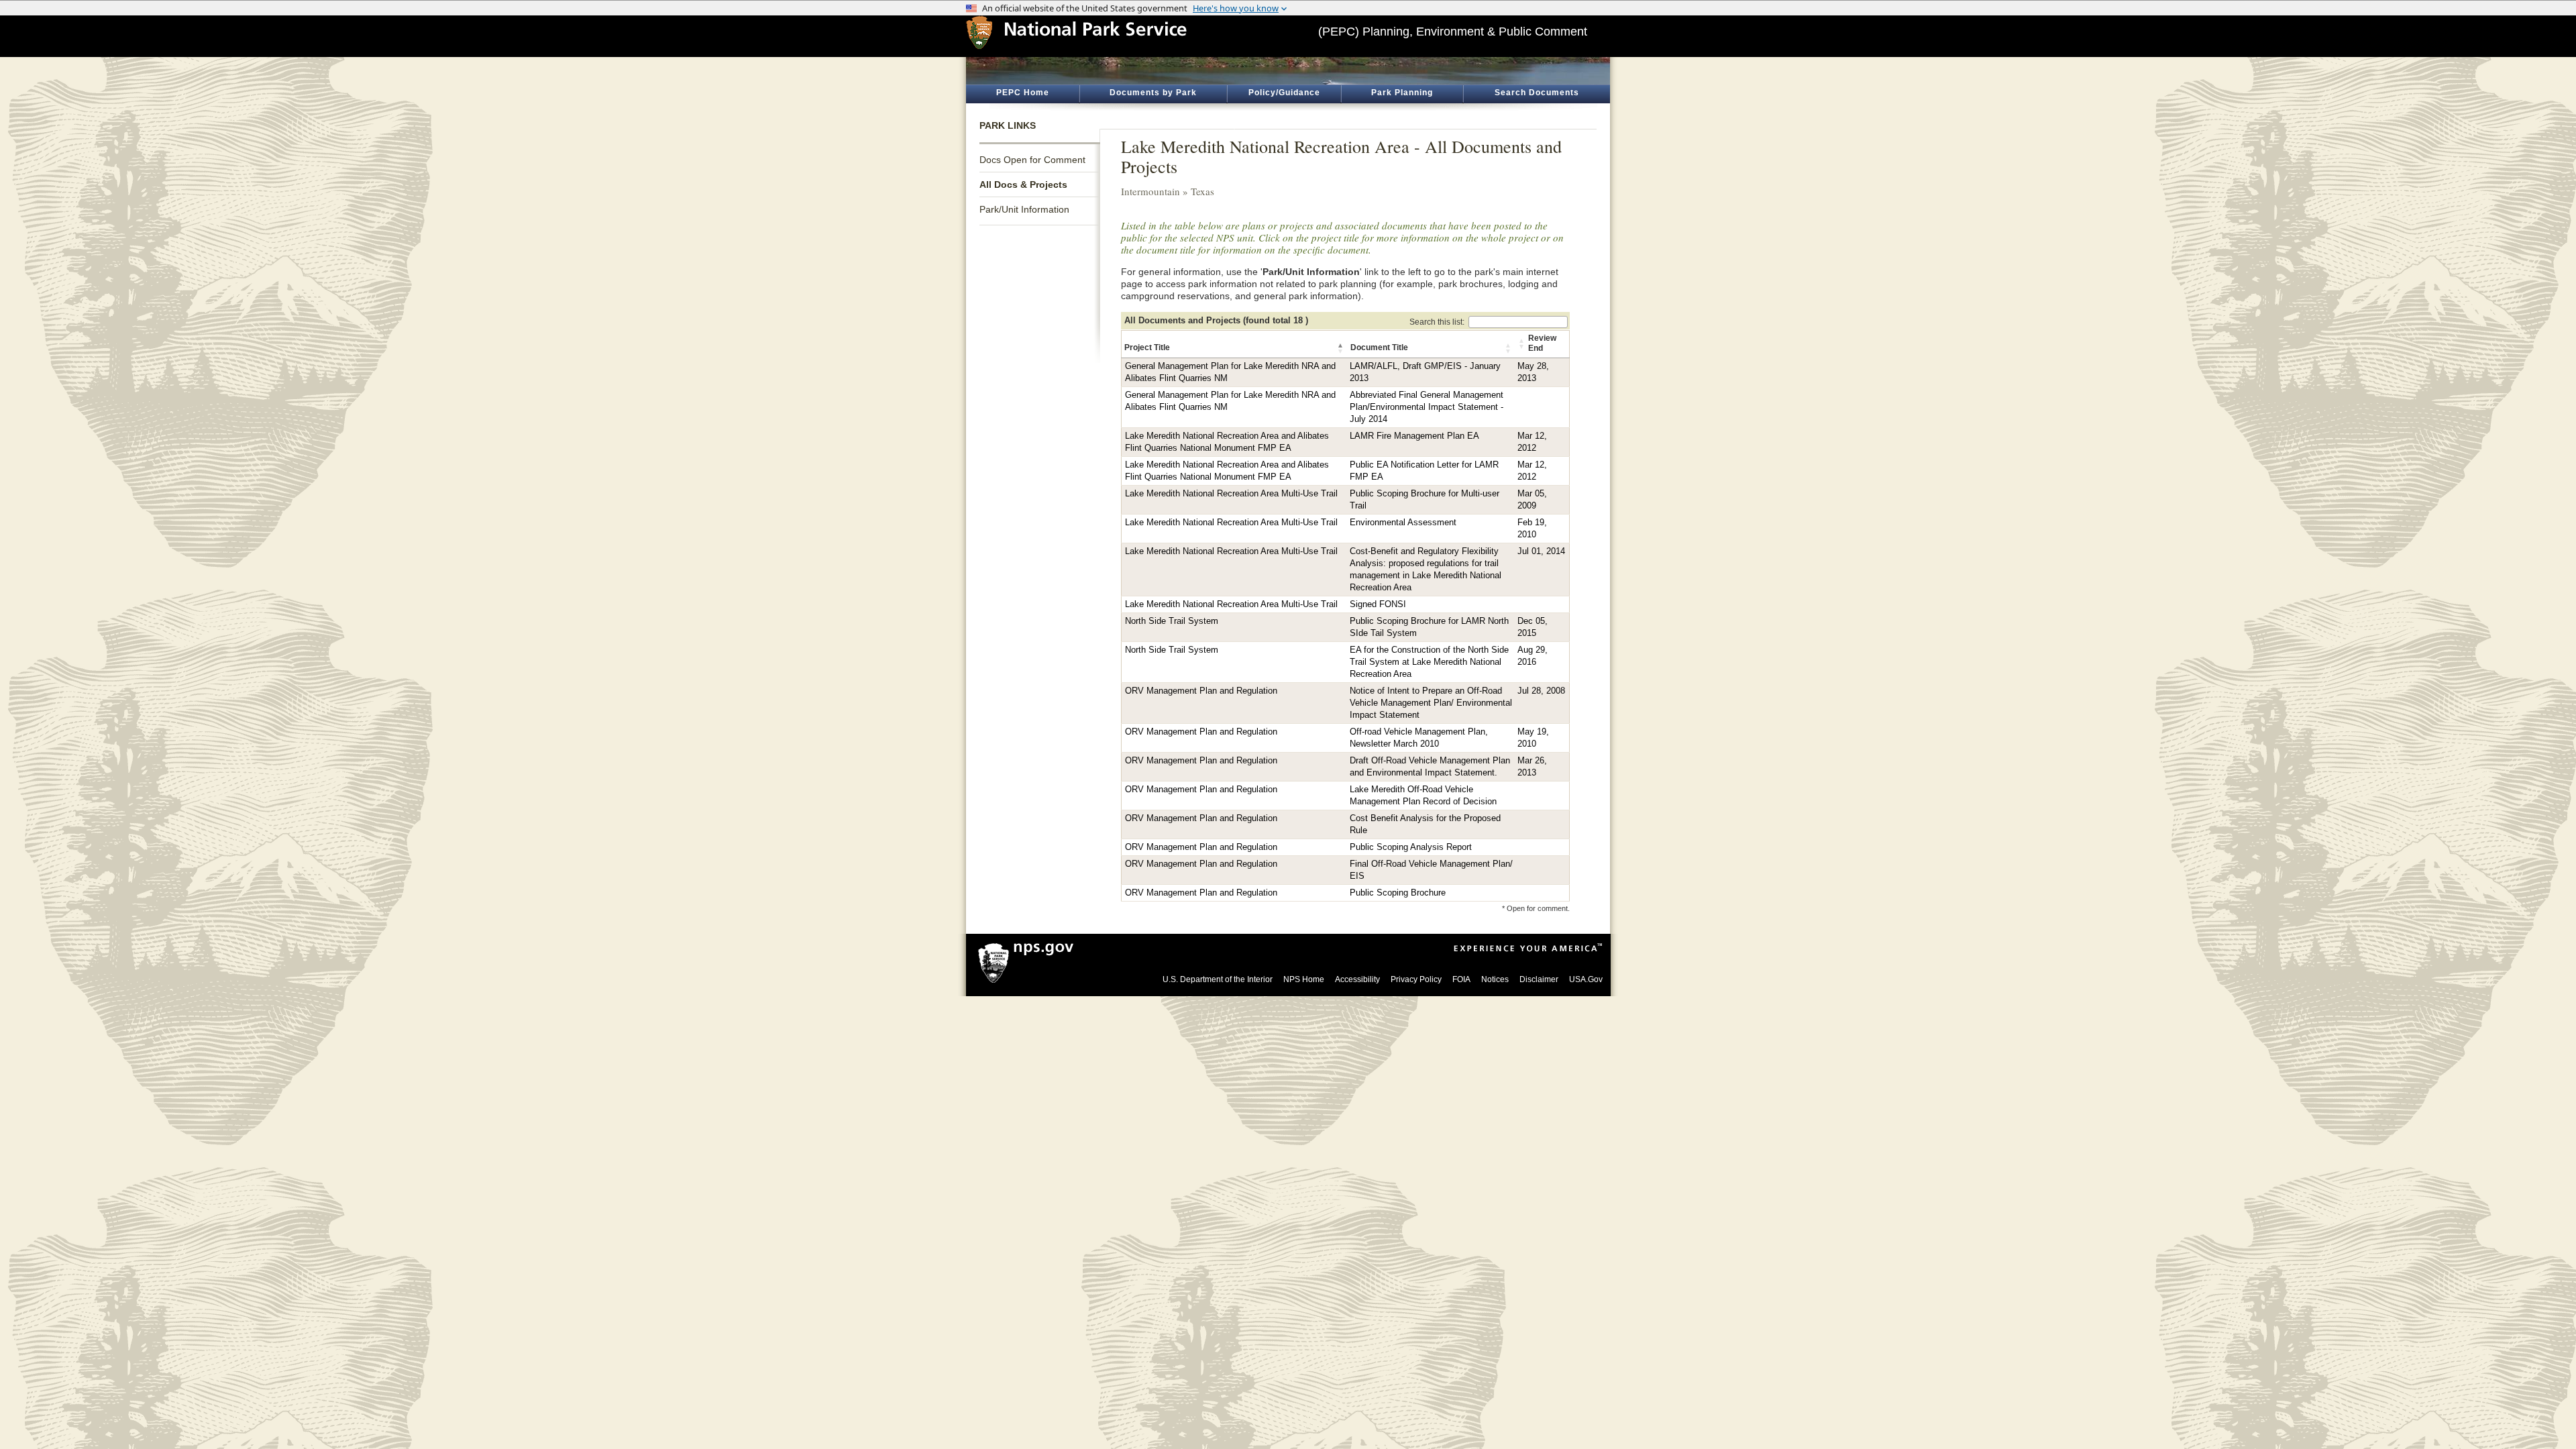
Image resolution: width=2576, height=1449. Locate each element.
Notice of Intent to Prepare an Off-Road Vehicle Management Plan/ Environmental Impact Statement (1431, 703)
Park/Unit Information (1024, 209)
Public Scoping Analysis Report (1411, 847)
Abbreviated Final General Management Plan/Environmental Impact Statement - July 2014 (1427, 407)
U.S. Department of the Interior (1218, 979)
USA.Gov (1586, 979)
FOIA (1461, 979)
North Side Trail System (1172, 621)
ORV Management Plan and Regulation (1201, 691)
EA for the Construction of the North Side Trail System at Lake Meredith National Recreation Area (1429, 662)
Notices (1495, 979)
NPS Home (1304, 979)
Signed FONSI (1378, 604)
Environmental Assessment (1403, 523)
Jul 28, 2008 (1541, 691)
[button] (1341, 348)
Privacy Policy (1416, 979)
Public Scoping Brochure (1398, 893)
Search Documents (1537, 93)
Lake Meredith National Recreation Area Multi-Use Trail (1231, 494)
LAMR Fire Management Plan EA (1414, 436)
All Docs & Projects (1023, 184)
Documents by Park (1153, 93)
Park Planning (1402, 93)
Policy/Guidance (1284, 93)
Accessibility (1357, 979)
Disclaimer (1539, 979)
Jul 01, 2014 (1541, 551)
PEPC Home (1023, 93)
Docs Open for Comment (1032, 160)
